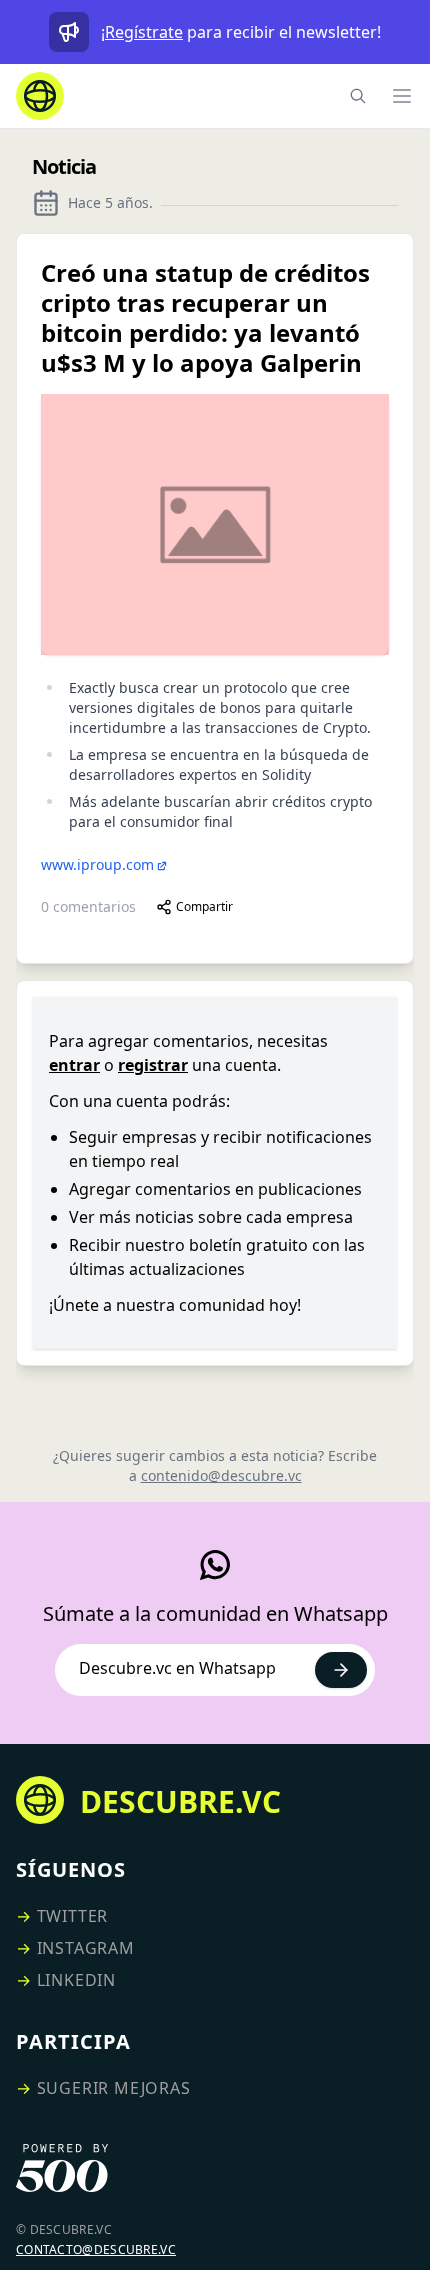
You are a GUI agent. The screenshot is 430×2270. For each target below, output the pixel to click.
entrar (74, 1065)
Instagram (86, 1948)
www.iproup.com (97, 864)
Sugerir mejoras (114, 2088)
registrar (153, 1065)
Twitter (73, 1916)
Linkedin (76, 1980)
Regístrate (144, 32)
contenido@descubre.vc (221, 1475)
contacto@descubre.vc (96, 2249)
